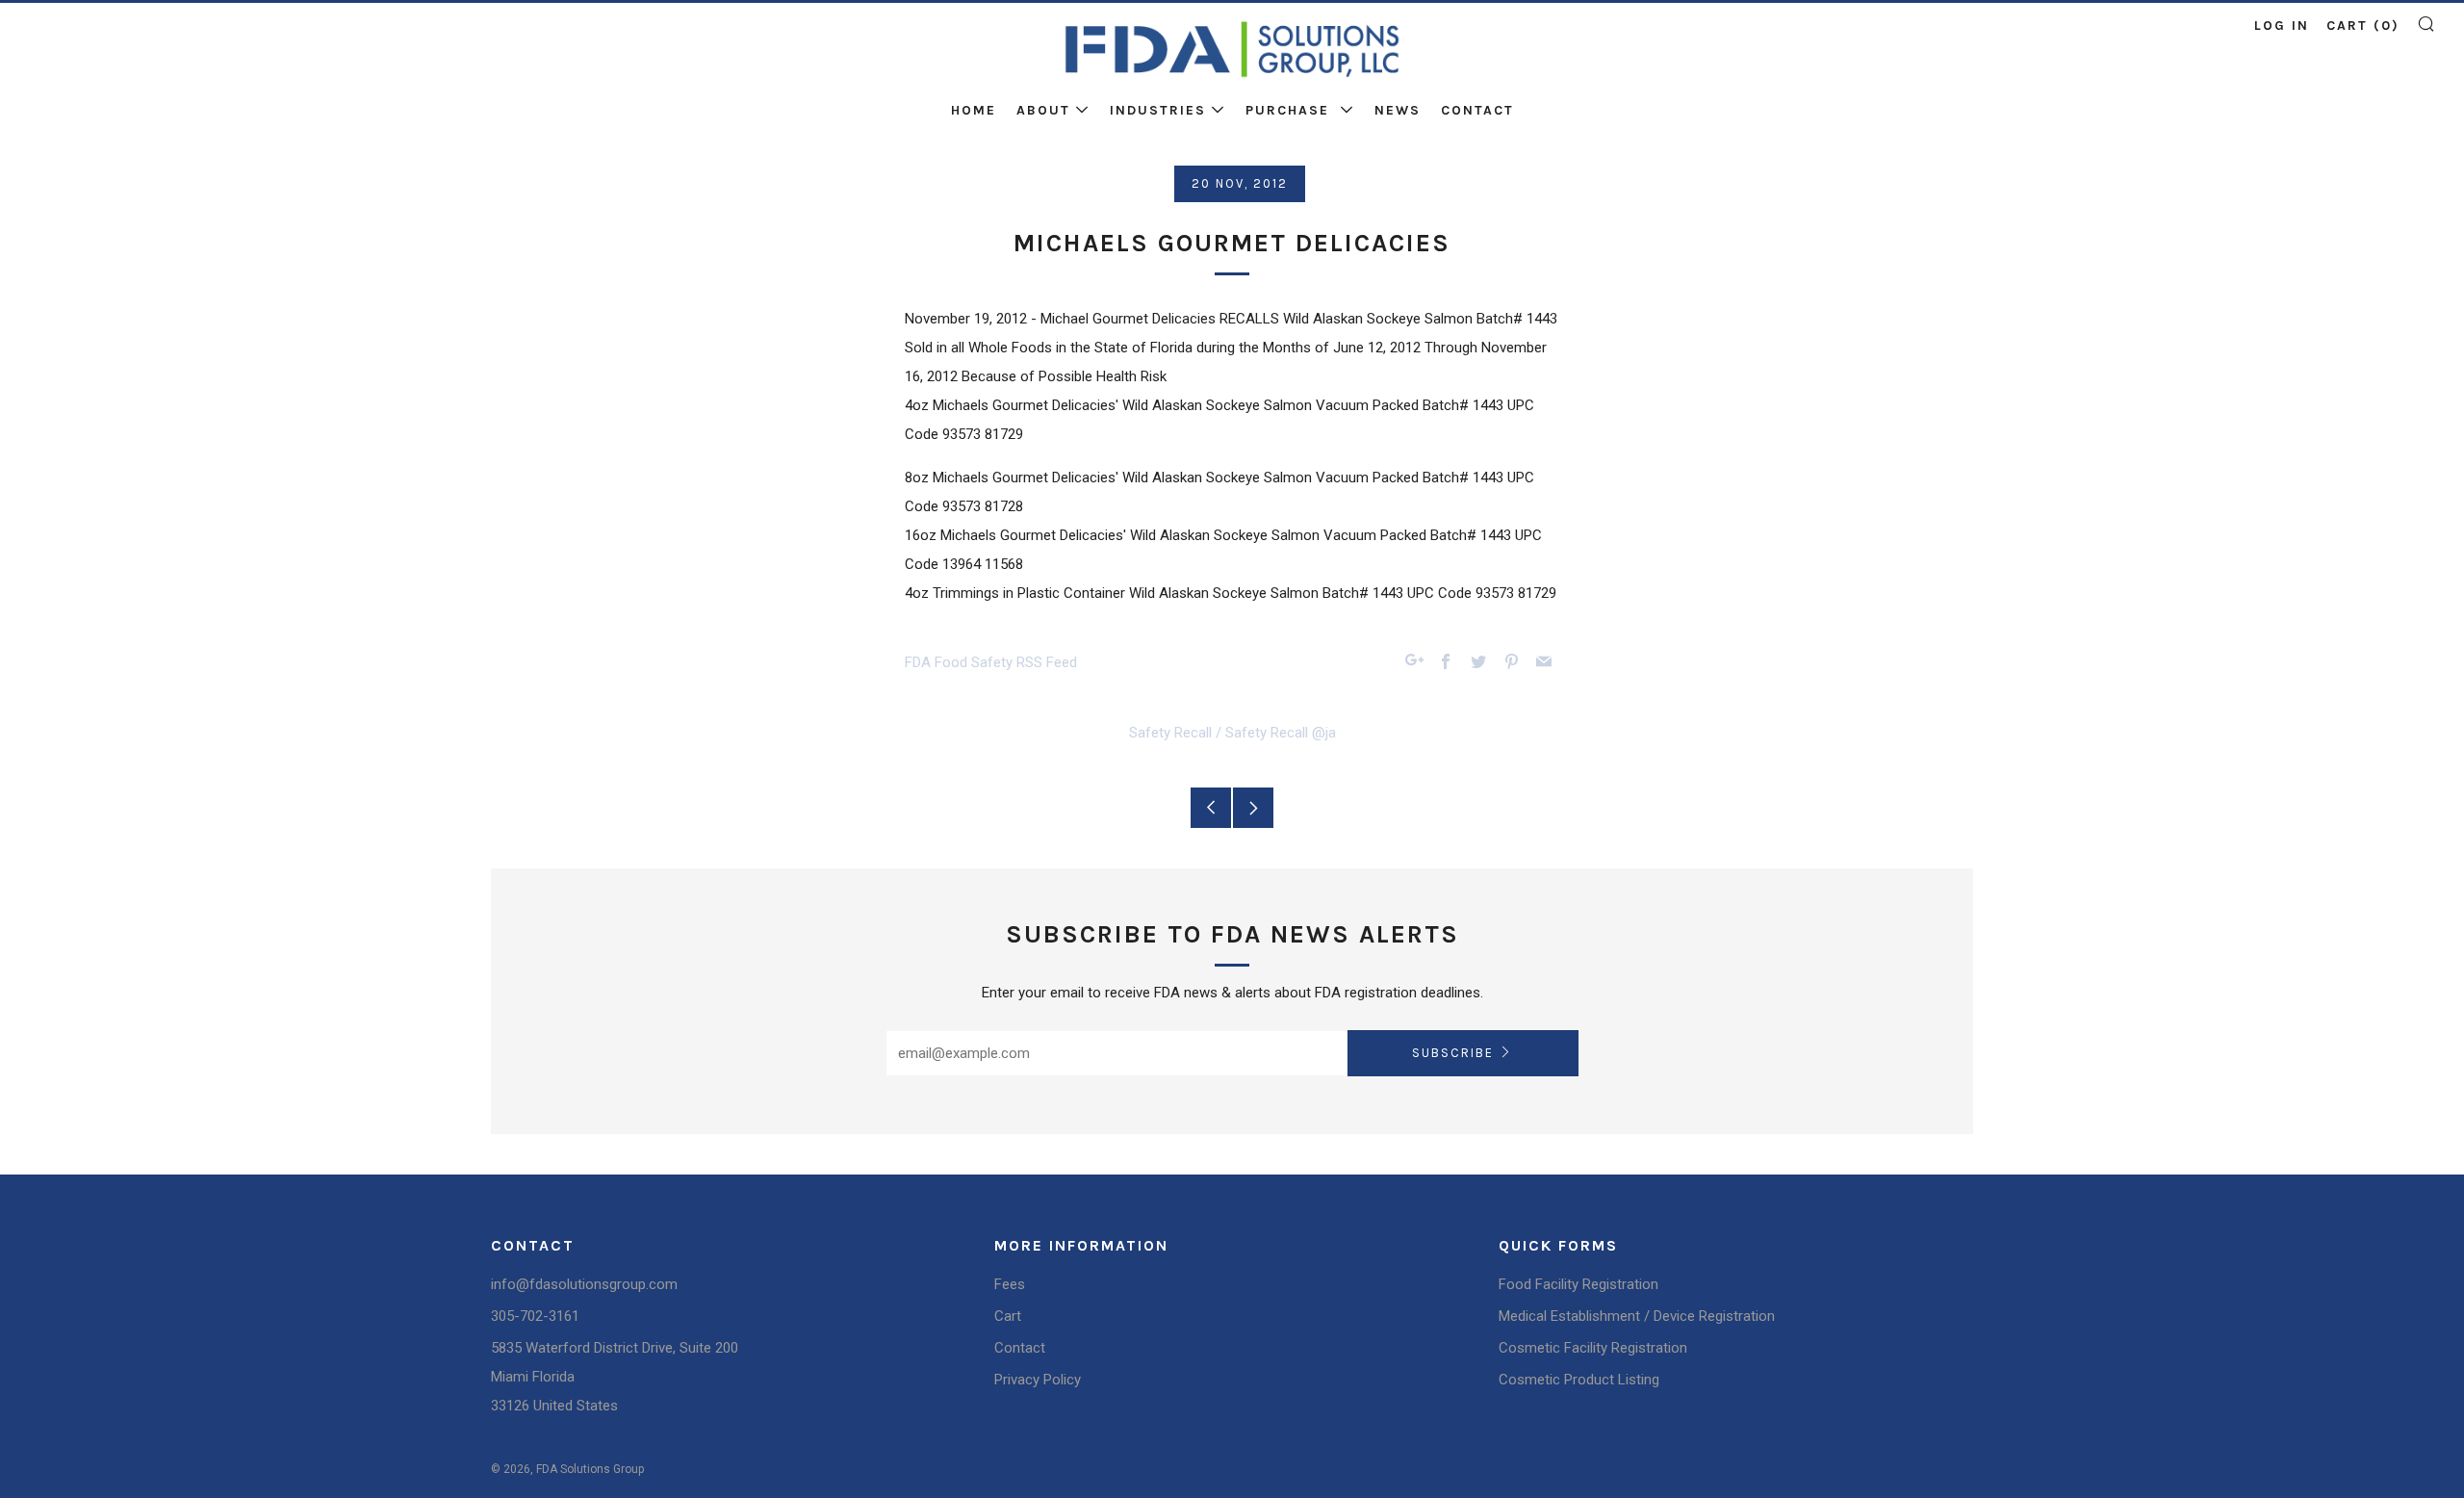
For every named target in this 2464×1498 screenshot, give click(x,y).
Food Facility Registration (1578, 1284)
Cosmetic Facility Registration (1593, 1348)
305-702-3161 (535, 1316)
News (1398, 110)
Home (974, 110)
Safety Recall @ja (1281, 733)
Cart (1008, 1316)
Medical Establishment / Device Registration (1637, 1316)
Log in (2282, 26)
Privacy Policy (1038, 1380)
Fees (1010, 1284)
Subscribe (1453, 1053)
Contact (1477, 110)
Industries (1158, 110)
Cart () (2363, 26)
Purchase (1290, 110)
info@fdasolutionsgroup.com (584, 1284)
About (1043, 110)
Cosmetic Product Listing (1579, 1380)
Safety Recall (1170, 733)
